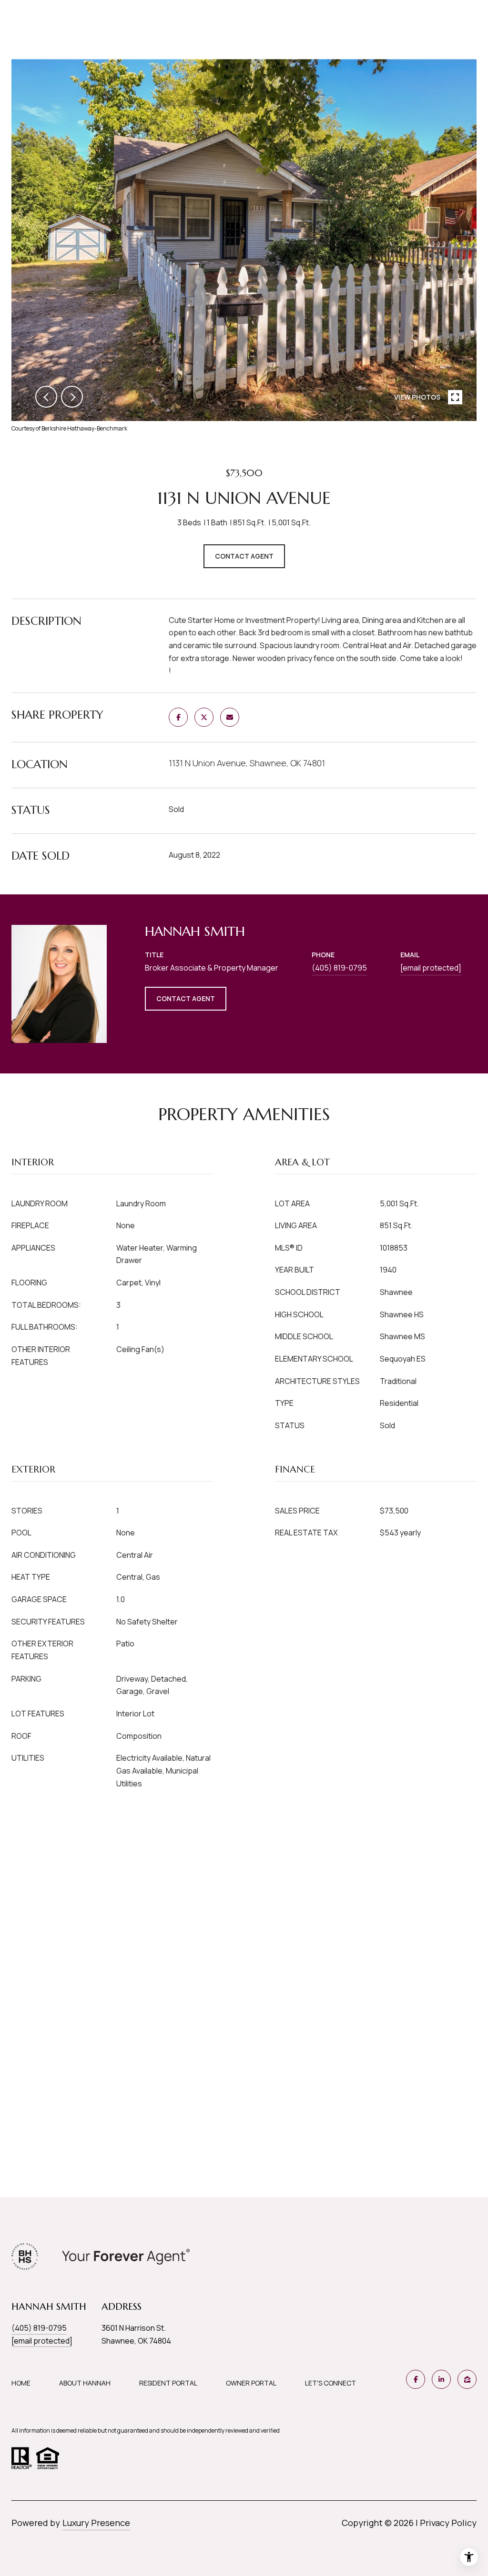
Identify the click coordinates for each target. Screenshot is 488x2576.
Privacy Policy (448, 2523)
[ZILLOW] (467, 2379)
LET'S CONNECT (330, 2383)
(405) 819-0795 (339, 968)
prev (46, 397)
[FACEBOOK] (416, 2379)
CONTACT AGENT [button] (186, 998)
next (72, 397)
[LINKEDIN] (441, 2379)
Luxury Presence (96, 2523)
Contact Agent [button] (244, 556)
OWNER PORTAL (251, 2383)
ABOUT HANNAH (85, 2383)
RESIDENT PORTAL (168, 2383)
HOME (21, 2383)
